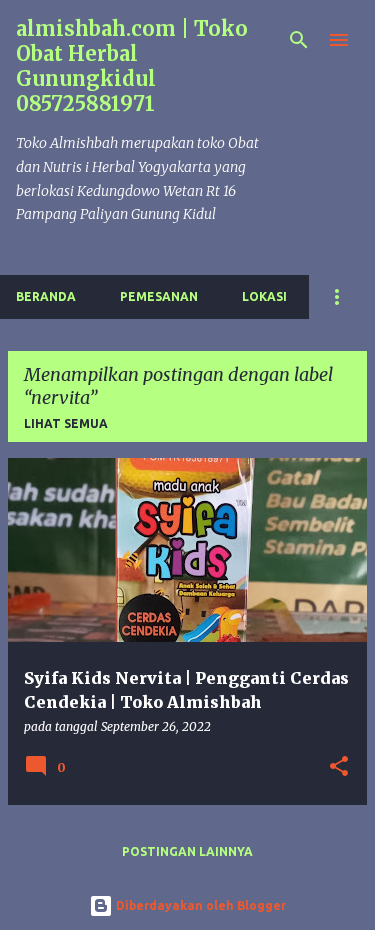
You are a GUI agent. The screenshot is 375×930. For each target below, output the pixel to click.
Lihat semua (66, 423)
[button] (339, 767)
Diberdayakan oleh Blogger (199, 905)
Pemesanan (159, 296)
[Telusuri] (299, 40)
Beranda (46, 296)
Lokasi (264, 296)
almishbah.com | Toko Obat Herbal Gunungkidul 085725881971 (132, 66)
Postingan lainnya (187, 851)
